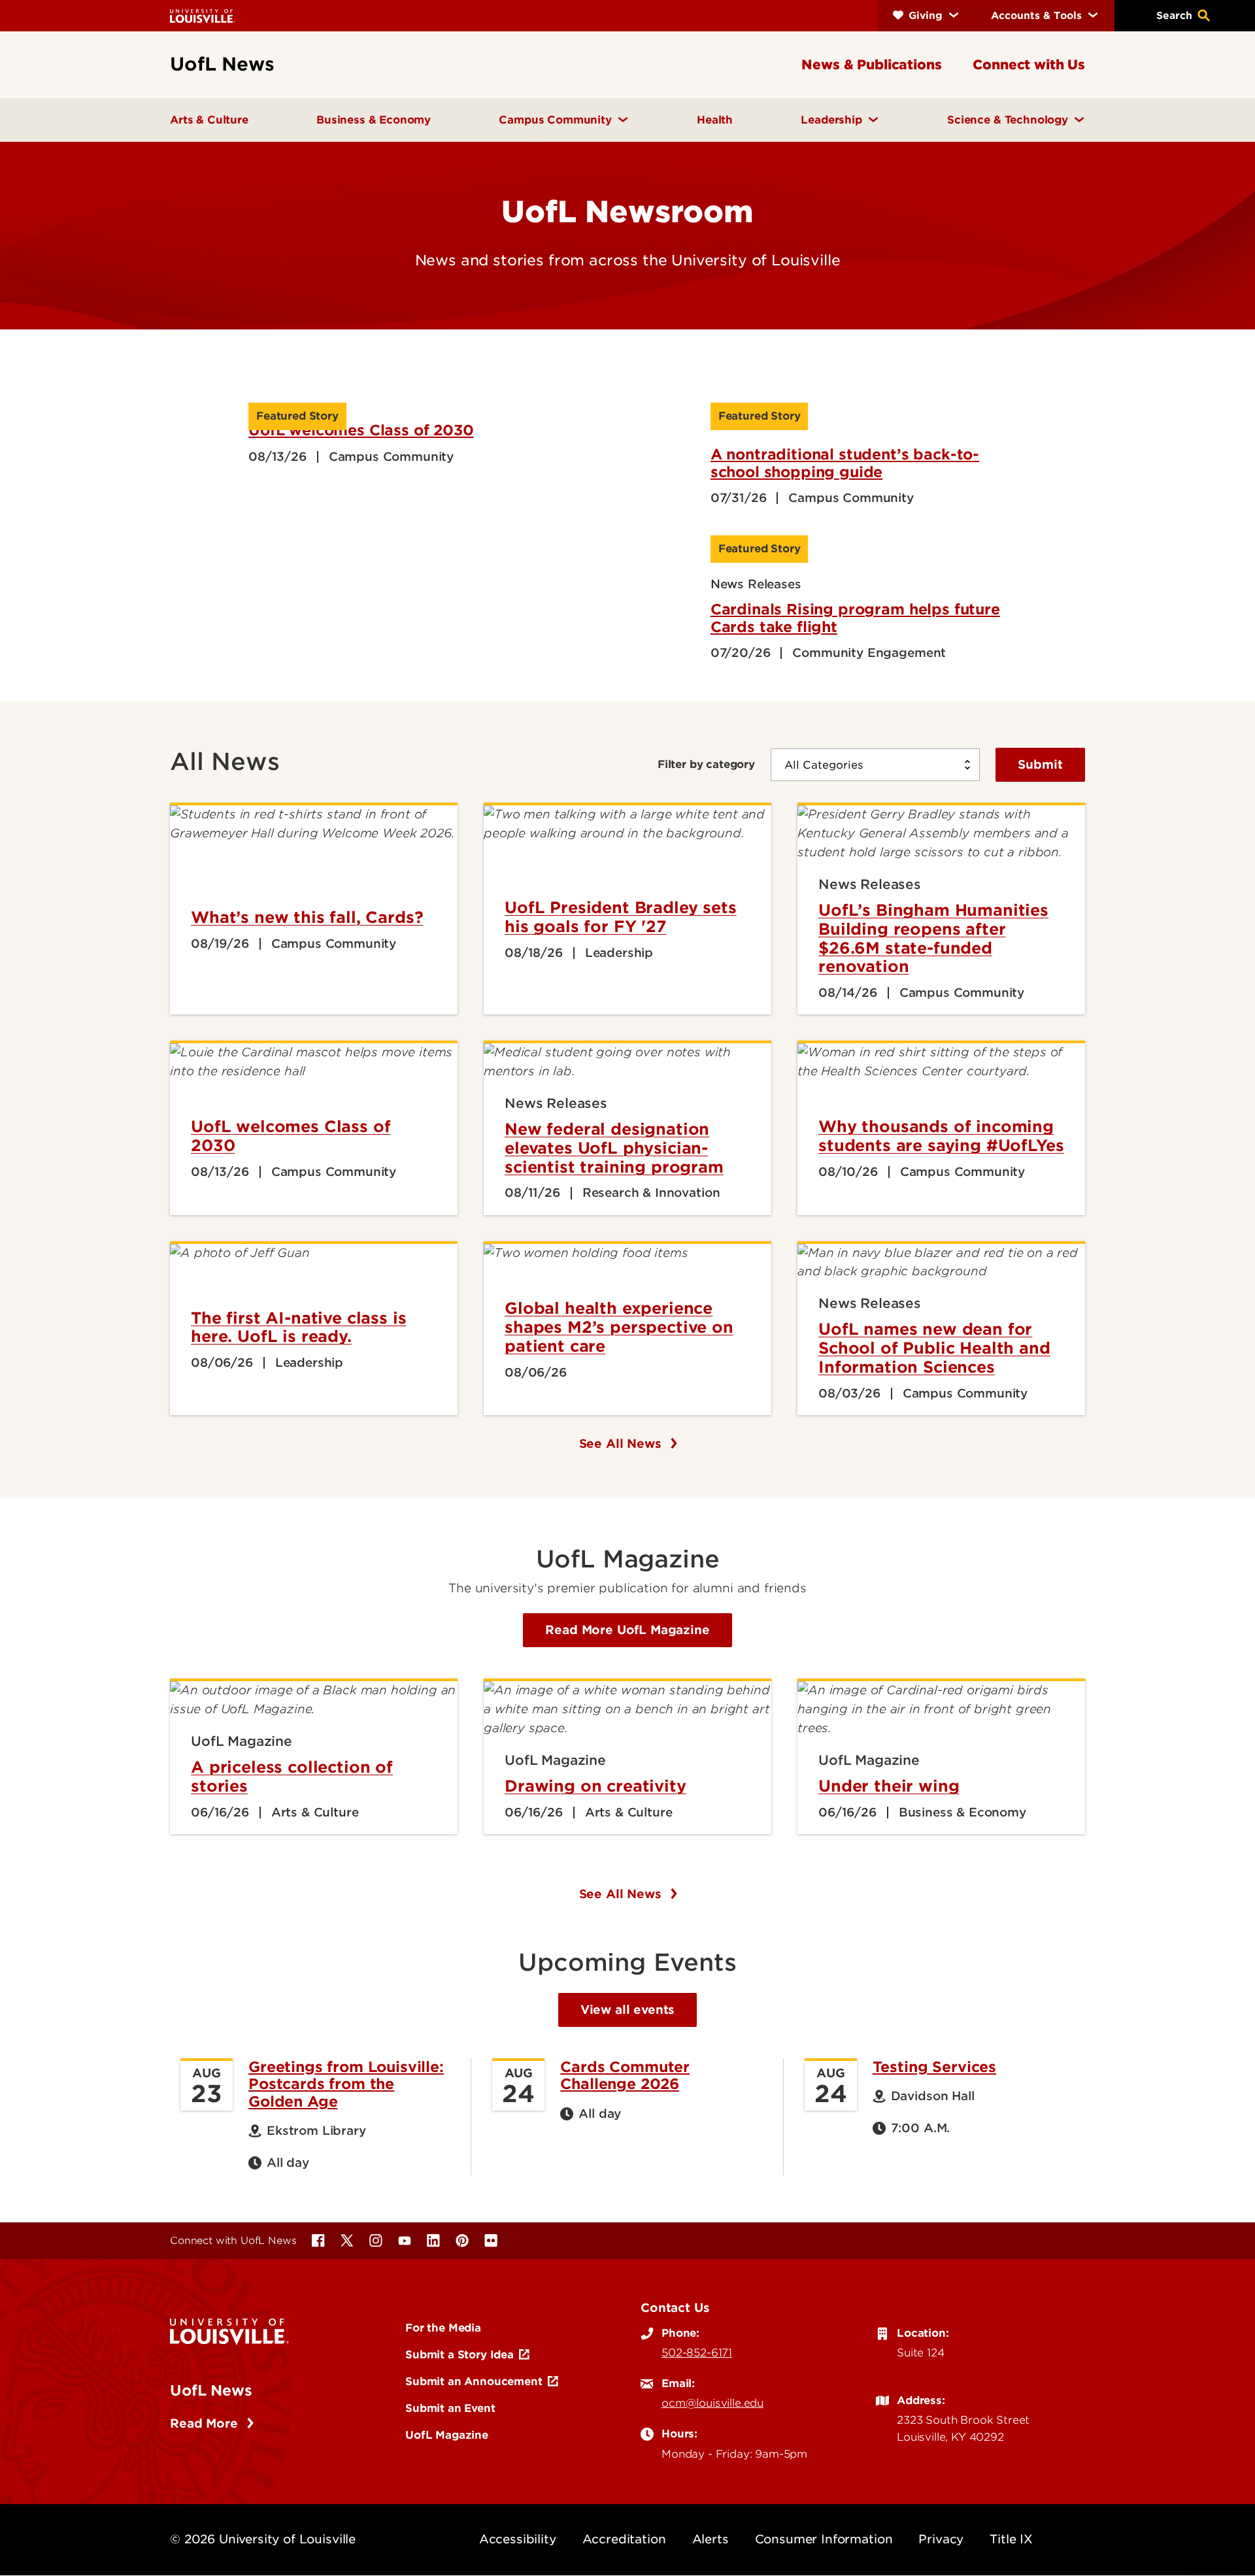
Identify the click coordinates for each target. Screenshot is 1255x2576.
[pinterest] (462, 2241)
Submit (1040, 764)
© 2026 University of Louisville (263, 2539)
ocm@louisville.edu (712, 2403)
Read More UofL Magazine (627, 1630)
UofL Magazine (447, 2435)
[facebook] (318, 2241)
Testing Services (934, 2067)
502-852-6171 (697, 2352)
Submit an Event (450, 2408)
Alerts (711, 2539)
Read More (206, 2423)
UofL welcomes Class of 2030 (361, 430)
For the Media (443, 2328)
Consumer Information (824, 2539)
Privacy (941, 2539)
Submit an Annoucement (474, 2381)
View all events (628, 2010)
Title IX (1011, 2539)
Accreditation (624, 2539)
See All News (622, 1444)
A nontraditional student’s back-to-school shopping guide (845, 463)
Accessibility (518, 2539)
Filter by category (706, 764)
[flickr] (491, 2241)
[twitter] (347, 2241)
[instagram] (376, 2241)
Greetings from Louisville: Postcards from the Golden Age (346, 2084)
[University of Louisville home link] (203, 15)
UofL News (211, 2390)
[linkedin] (433, 2241)
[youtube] (405, 2241)
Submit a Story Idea (460, 2354)
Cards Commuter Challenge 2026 (625, 2075)
